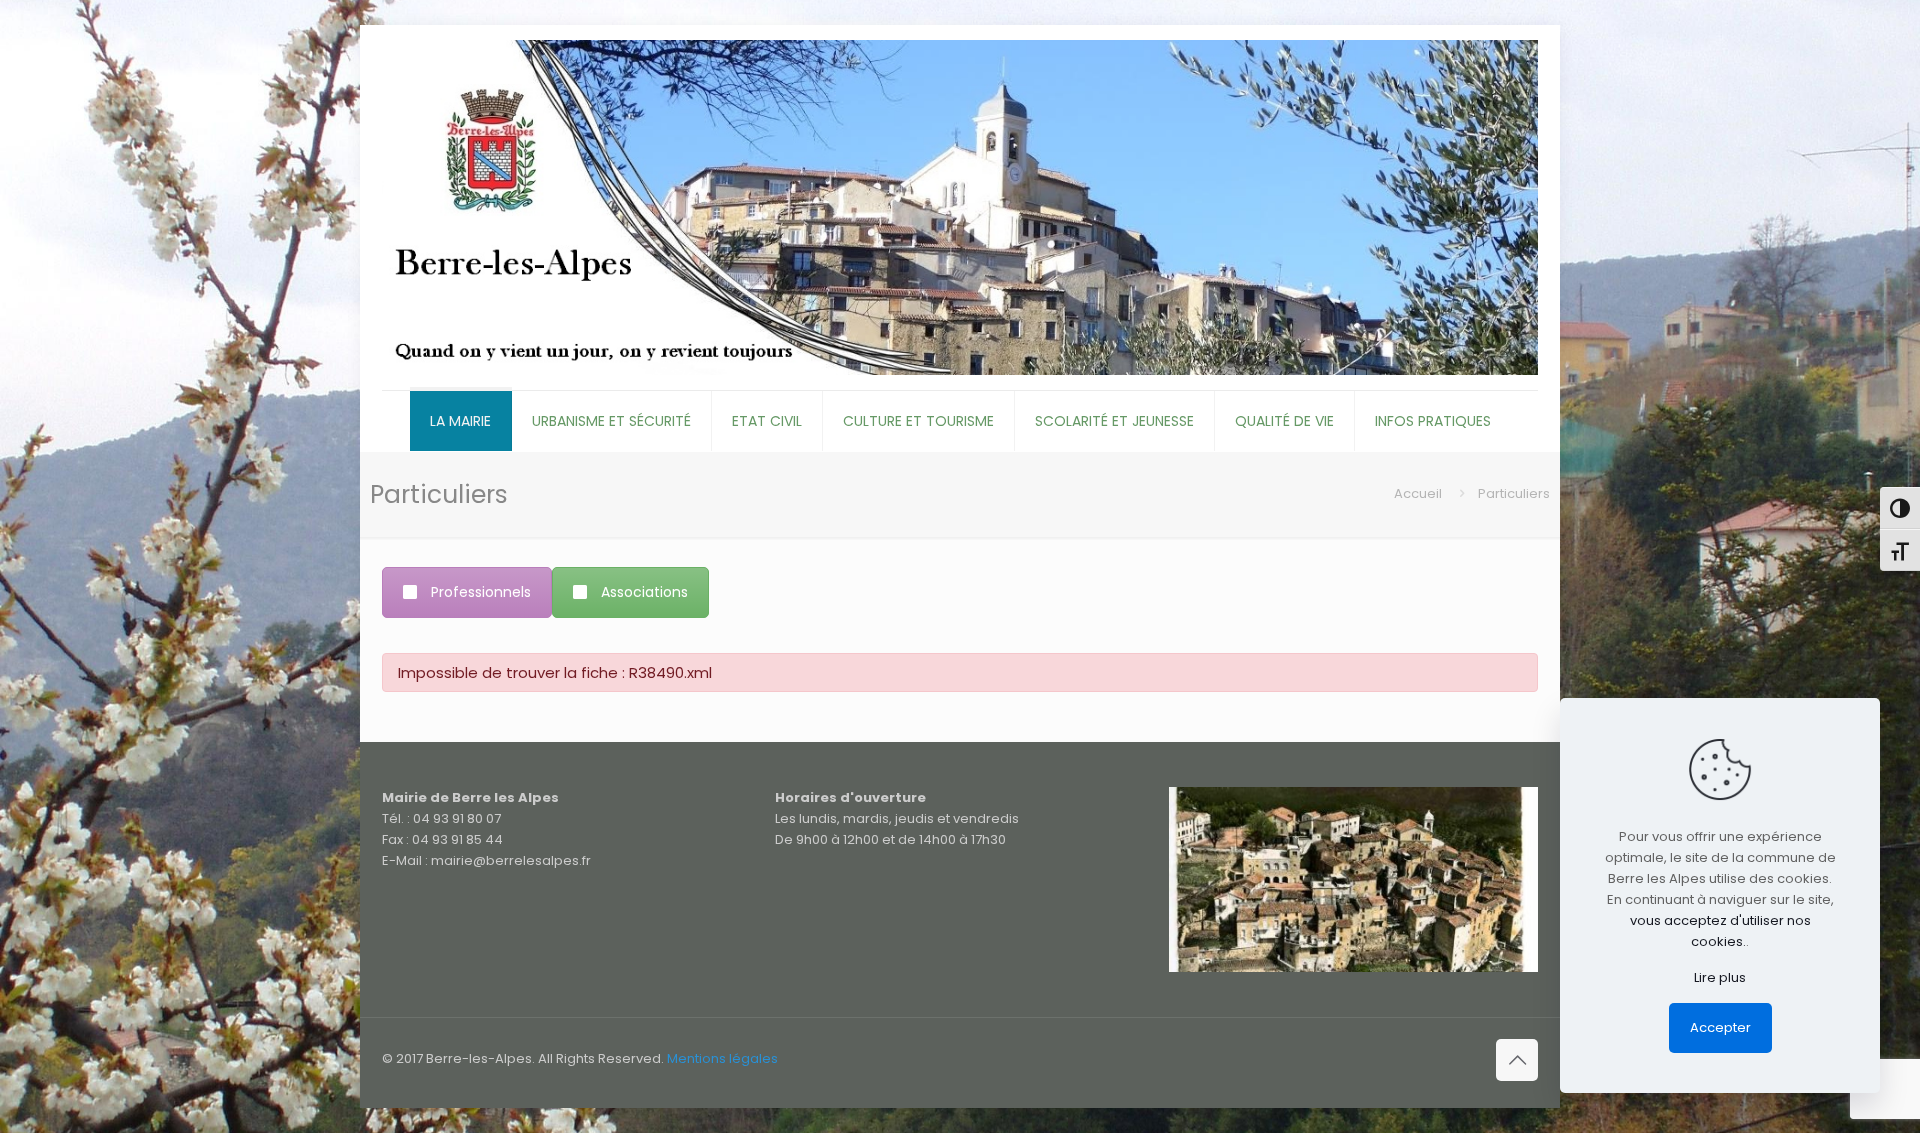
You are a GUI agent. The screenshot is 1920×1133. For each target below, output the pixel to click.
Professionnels (481, 592)
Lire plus (1720, 977)
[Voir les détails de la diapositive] (1353, 879)
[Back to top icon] (1517, 1060)
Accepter (1720, 1027)
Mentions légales (722, 1058)
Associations (644, 592)
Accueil (1418, 493)
